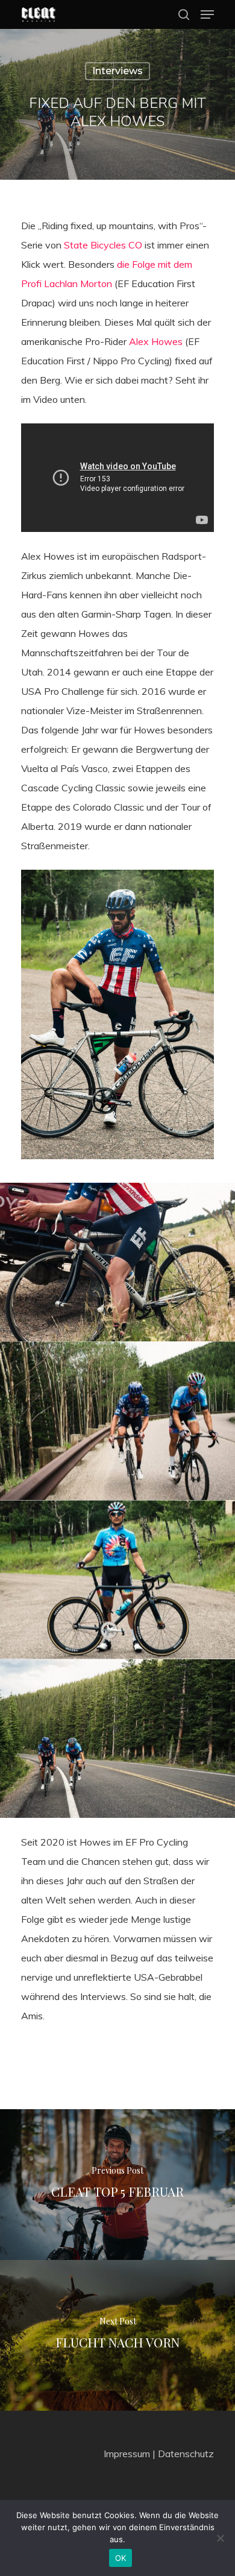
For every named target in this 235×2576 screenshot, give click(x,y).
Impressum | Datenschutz (159, 2454)
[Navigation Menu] (207, 14)
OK (121, 2558)
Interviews (117, 71)
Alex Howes (156, 341)
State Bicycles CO (103, 245)
